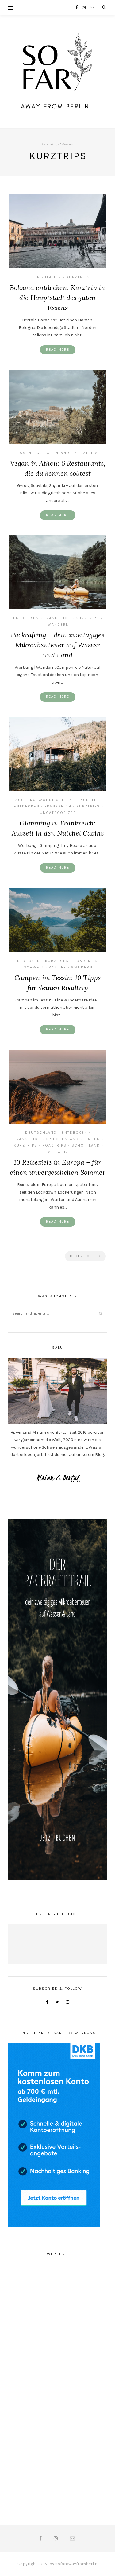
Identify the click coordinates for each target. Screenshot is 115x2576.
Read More (58, 350)
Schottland (86, 1145)
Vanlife (57, 967)
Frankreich (57, 618)
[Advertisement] (57, 2322)
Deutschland (41, 1132)
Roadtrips (86, 961)
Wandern (58, 624)
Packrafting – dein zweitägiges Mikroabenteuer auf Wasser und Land (57, 645)
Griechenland (53, 453)
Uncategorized (58, 813)
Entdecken (26, 618)
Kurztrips (78, 277)
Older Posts (84, 1256)
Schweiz (34, 967)
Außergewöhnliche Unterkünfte (56, 800)
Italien (53, 277)
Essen (33, 277)
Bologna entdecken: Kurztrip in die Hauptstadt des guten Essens (57, 298)
